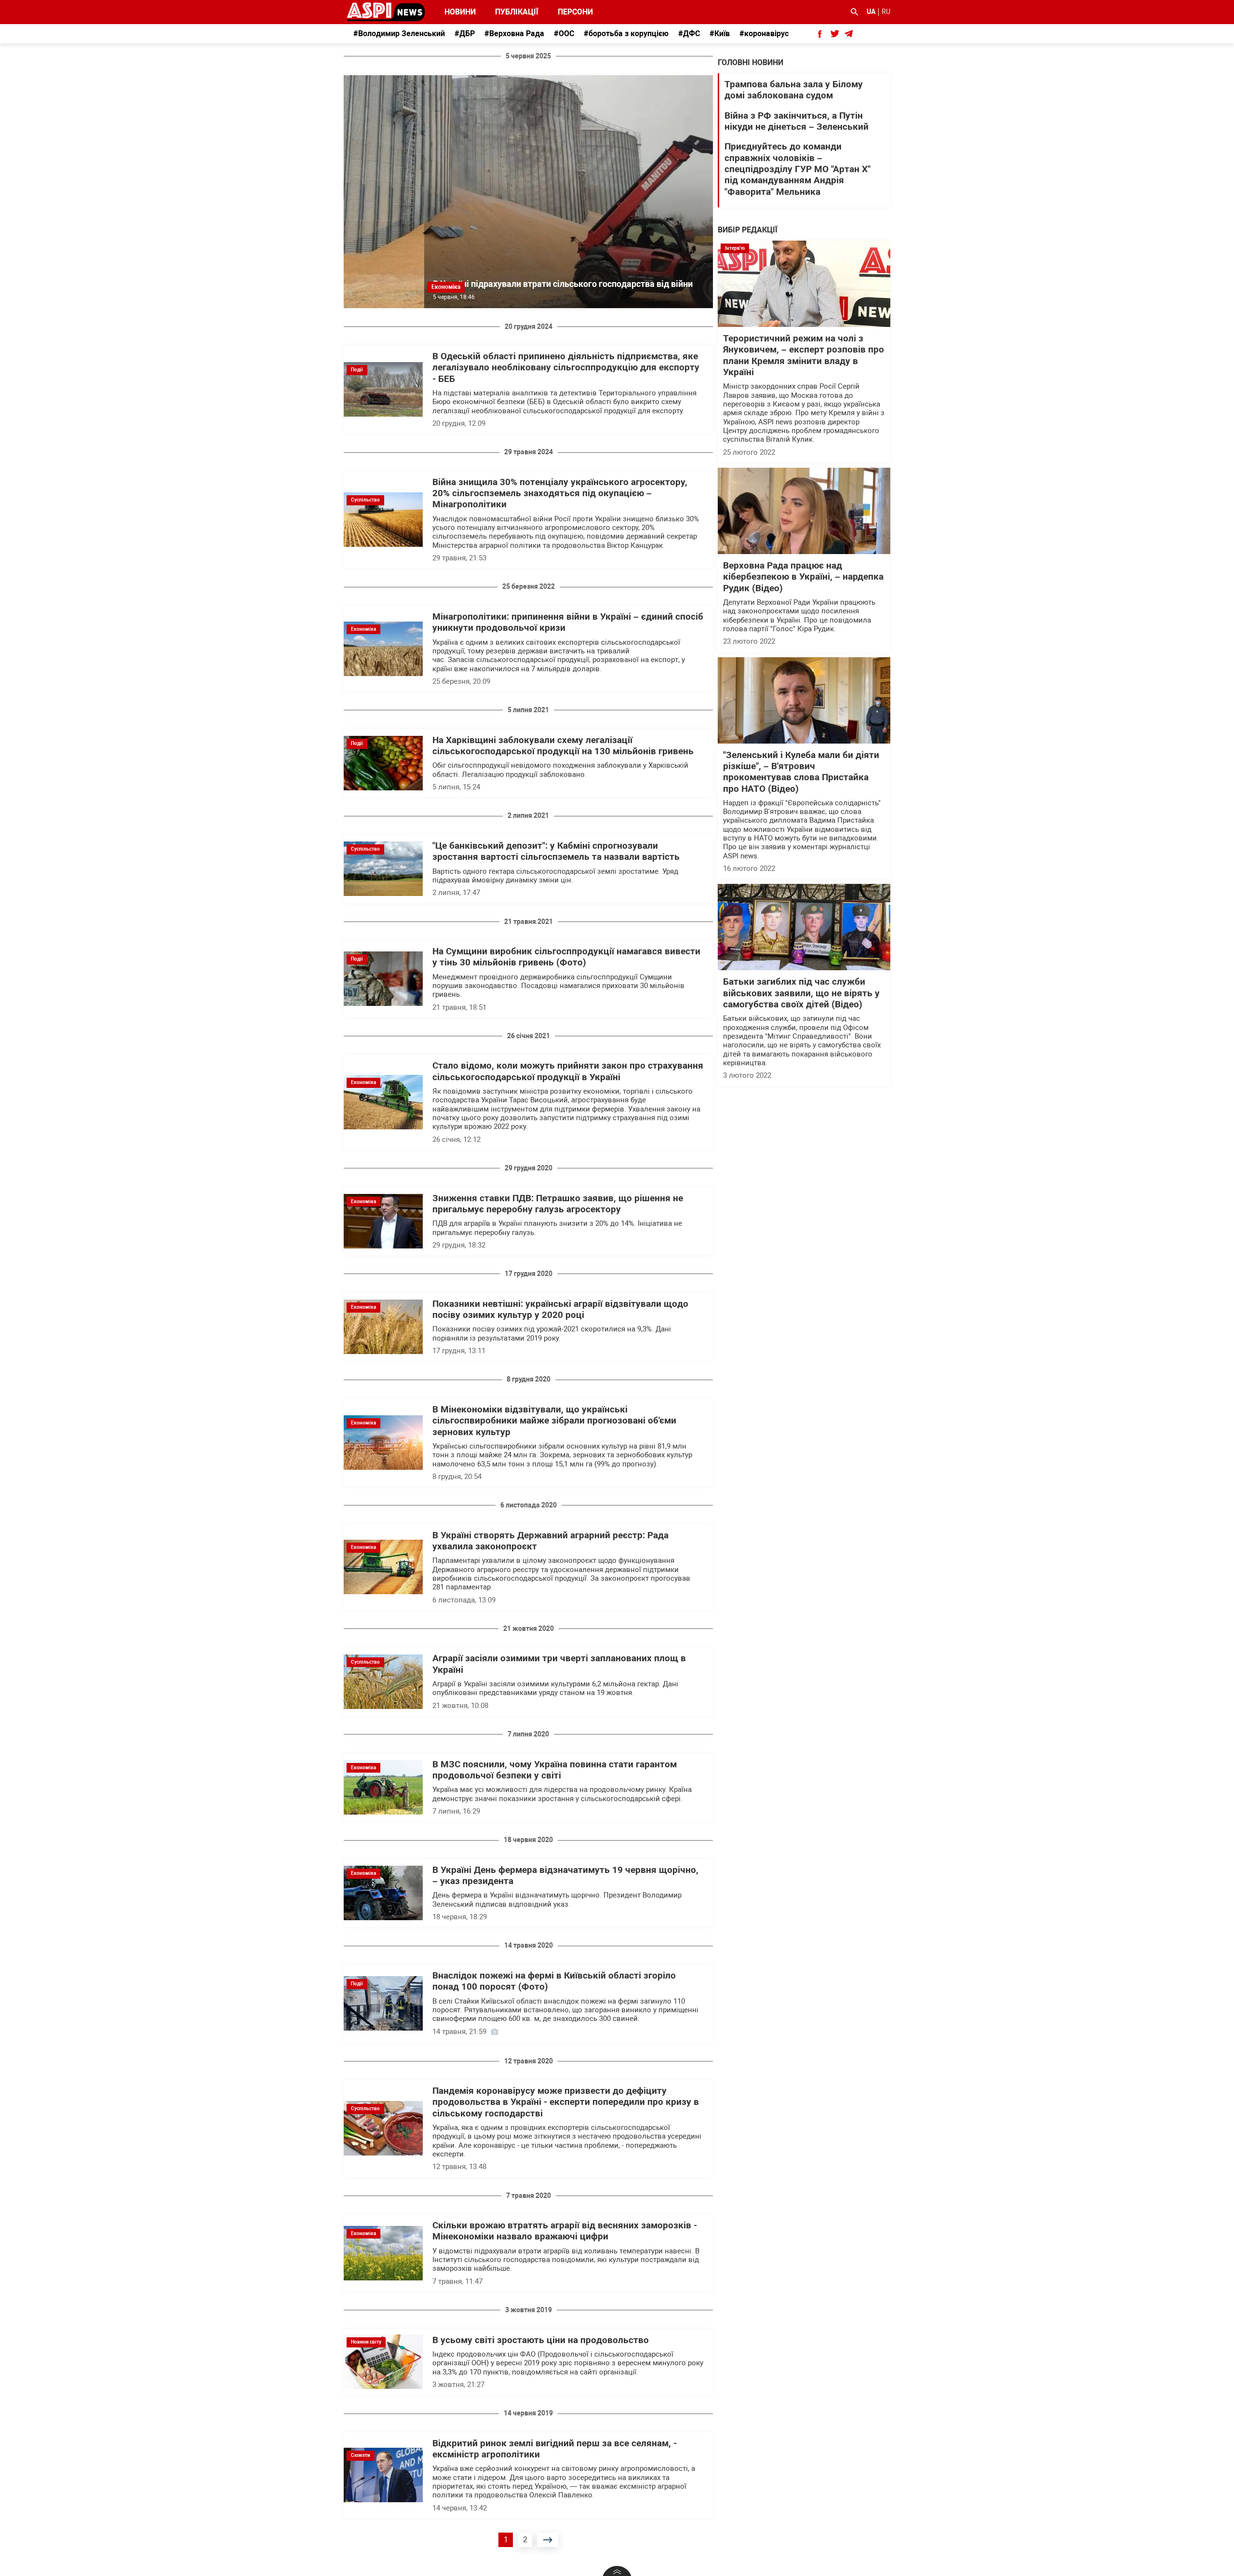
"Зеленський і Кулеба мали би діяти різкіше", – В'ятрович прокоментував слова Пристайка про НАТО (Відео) (801, 772)
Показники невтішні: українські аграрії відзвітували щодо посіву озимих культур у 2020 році (560, 1309)
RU (886, 12)
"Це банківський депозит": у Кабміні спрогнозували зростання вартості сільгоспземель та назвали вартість (556, 851)
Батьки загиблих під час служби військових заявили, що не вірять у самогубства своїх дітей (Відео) (801, 993)
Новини (460, 12)
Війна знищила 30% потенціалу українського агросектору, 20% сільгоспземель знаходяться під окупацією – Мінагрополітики (560, 494)
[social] (820, 34)
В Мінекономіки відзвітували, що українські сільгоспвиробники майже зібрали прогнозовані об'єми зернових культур (554, 1421)
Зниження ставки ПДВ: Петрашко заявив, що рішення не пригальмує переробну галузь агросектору (558, 1204)
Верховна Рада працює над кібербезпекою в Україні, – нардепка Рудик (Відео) (803, 577)
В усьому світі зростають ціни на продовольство (541, 2340)
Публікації (517, 12)
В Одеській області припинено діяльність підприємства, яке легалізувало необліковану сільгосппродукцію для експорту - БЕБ (566, 368)
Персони (570, 12)
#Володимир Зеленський (399, 34)
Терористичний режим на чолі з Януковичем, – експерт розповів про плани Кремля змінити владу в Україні (804, 355)
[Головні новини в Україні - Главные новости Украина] (386, 11)
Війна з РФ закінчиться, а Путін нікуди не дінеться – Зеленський (797, 121)
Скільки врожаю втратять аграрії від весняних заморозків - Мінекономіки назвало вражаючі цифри (565, 2231)
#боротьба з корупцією (626, 34)
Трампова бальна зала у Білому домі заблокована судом (794, 90)
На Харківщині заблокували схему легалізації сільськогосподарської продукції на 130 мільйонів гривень (563, 746)
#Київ (720, 34)
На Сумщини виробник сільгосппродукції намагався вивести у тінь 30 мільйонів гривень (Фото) (566, 957)
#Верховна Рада (514, 34)
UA (871, 12)
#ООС (564, 34)
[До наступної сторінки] (548, 2540)
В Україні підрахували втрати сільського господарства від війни (563, 284)
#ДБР (465, 34)
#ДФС (689, 34)
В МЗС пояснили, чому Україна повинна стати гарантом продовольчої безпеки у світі (555, 1770)
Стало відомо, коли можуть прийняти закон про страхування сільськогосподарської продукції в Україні (568, 1071)
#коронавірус (764, 34)
